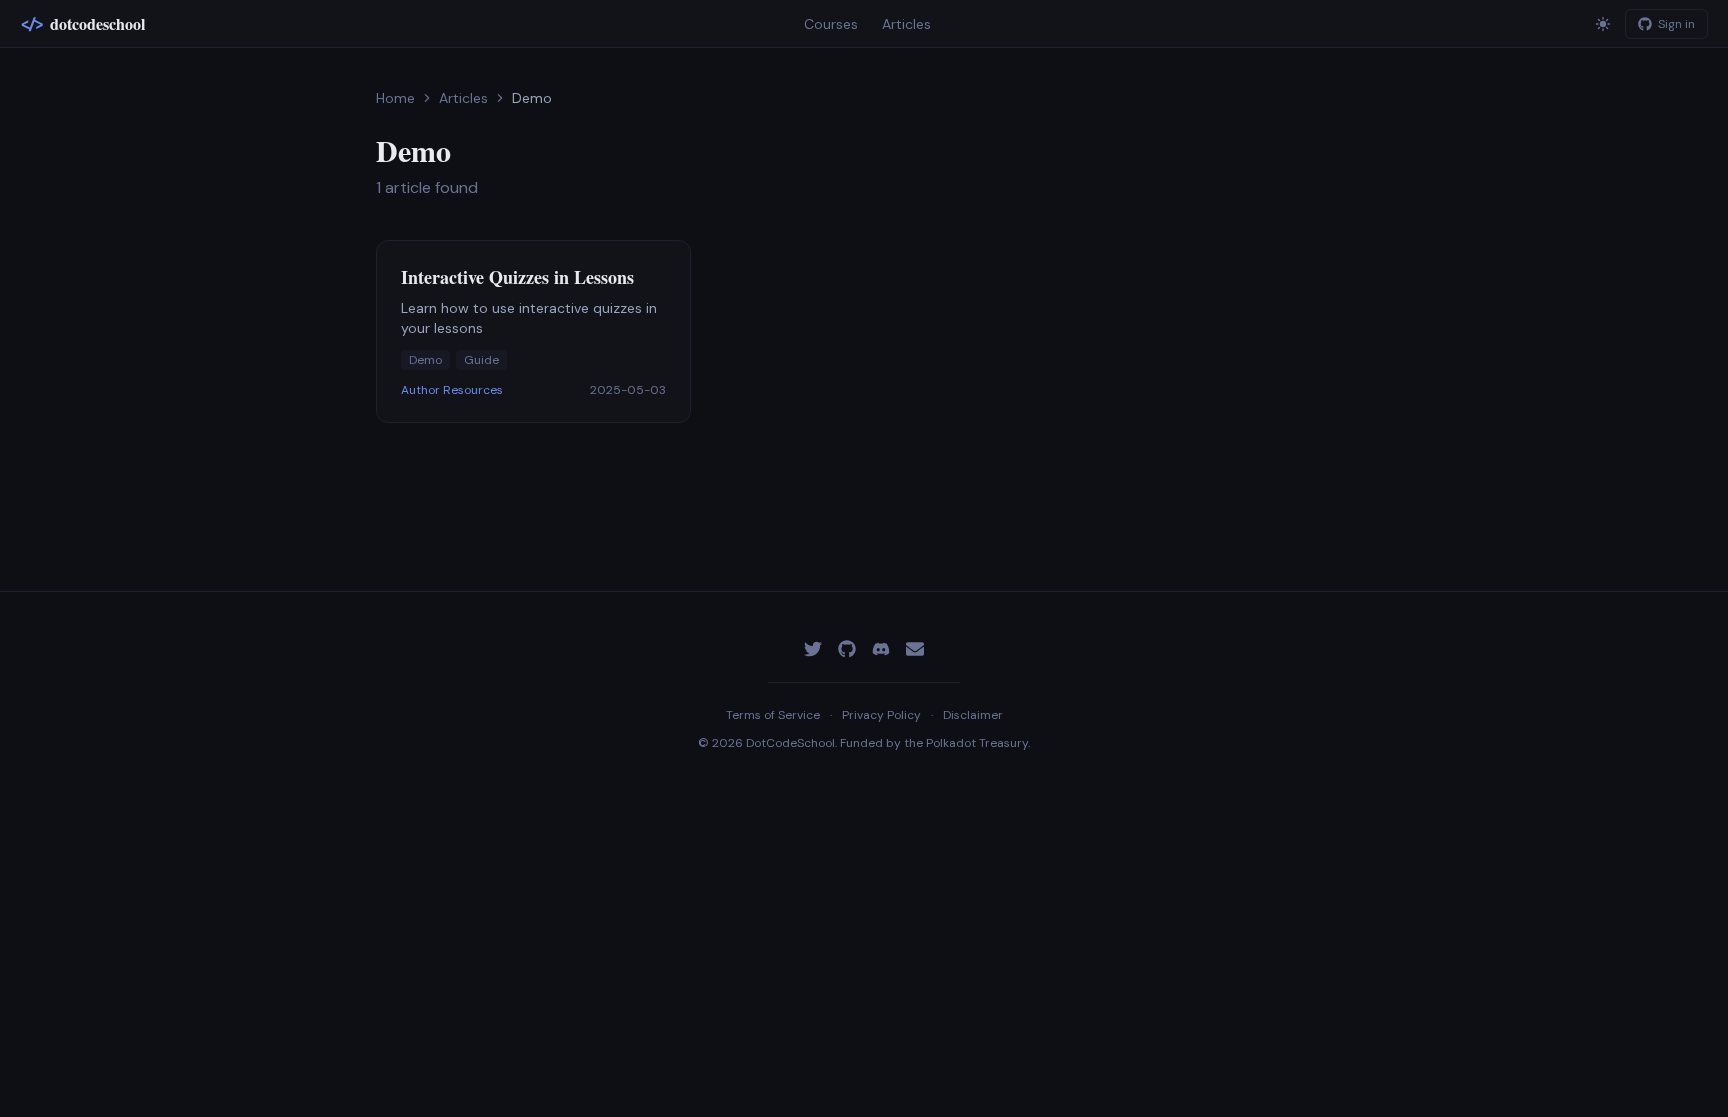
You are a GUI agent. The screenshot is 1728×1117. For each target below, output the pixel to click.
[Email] (915, 649)
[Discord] (881, 649)
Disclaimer (973, 715)
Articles (906, 24)
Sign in (1676, 24)
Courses (831, 24)
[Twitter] (813, 649)
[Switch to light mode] (1603, 24)
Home (395, 98)
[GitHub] (847, 649)
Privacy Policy (881, 715)
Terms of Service (773, 715)
